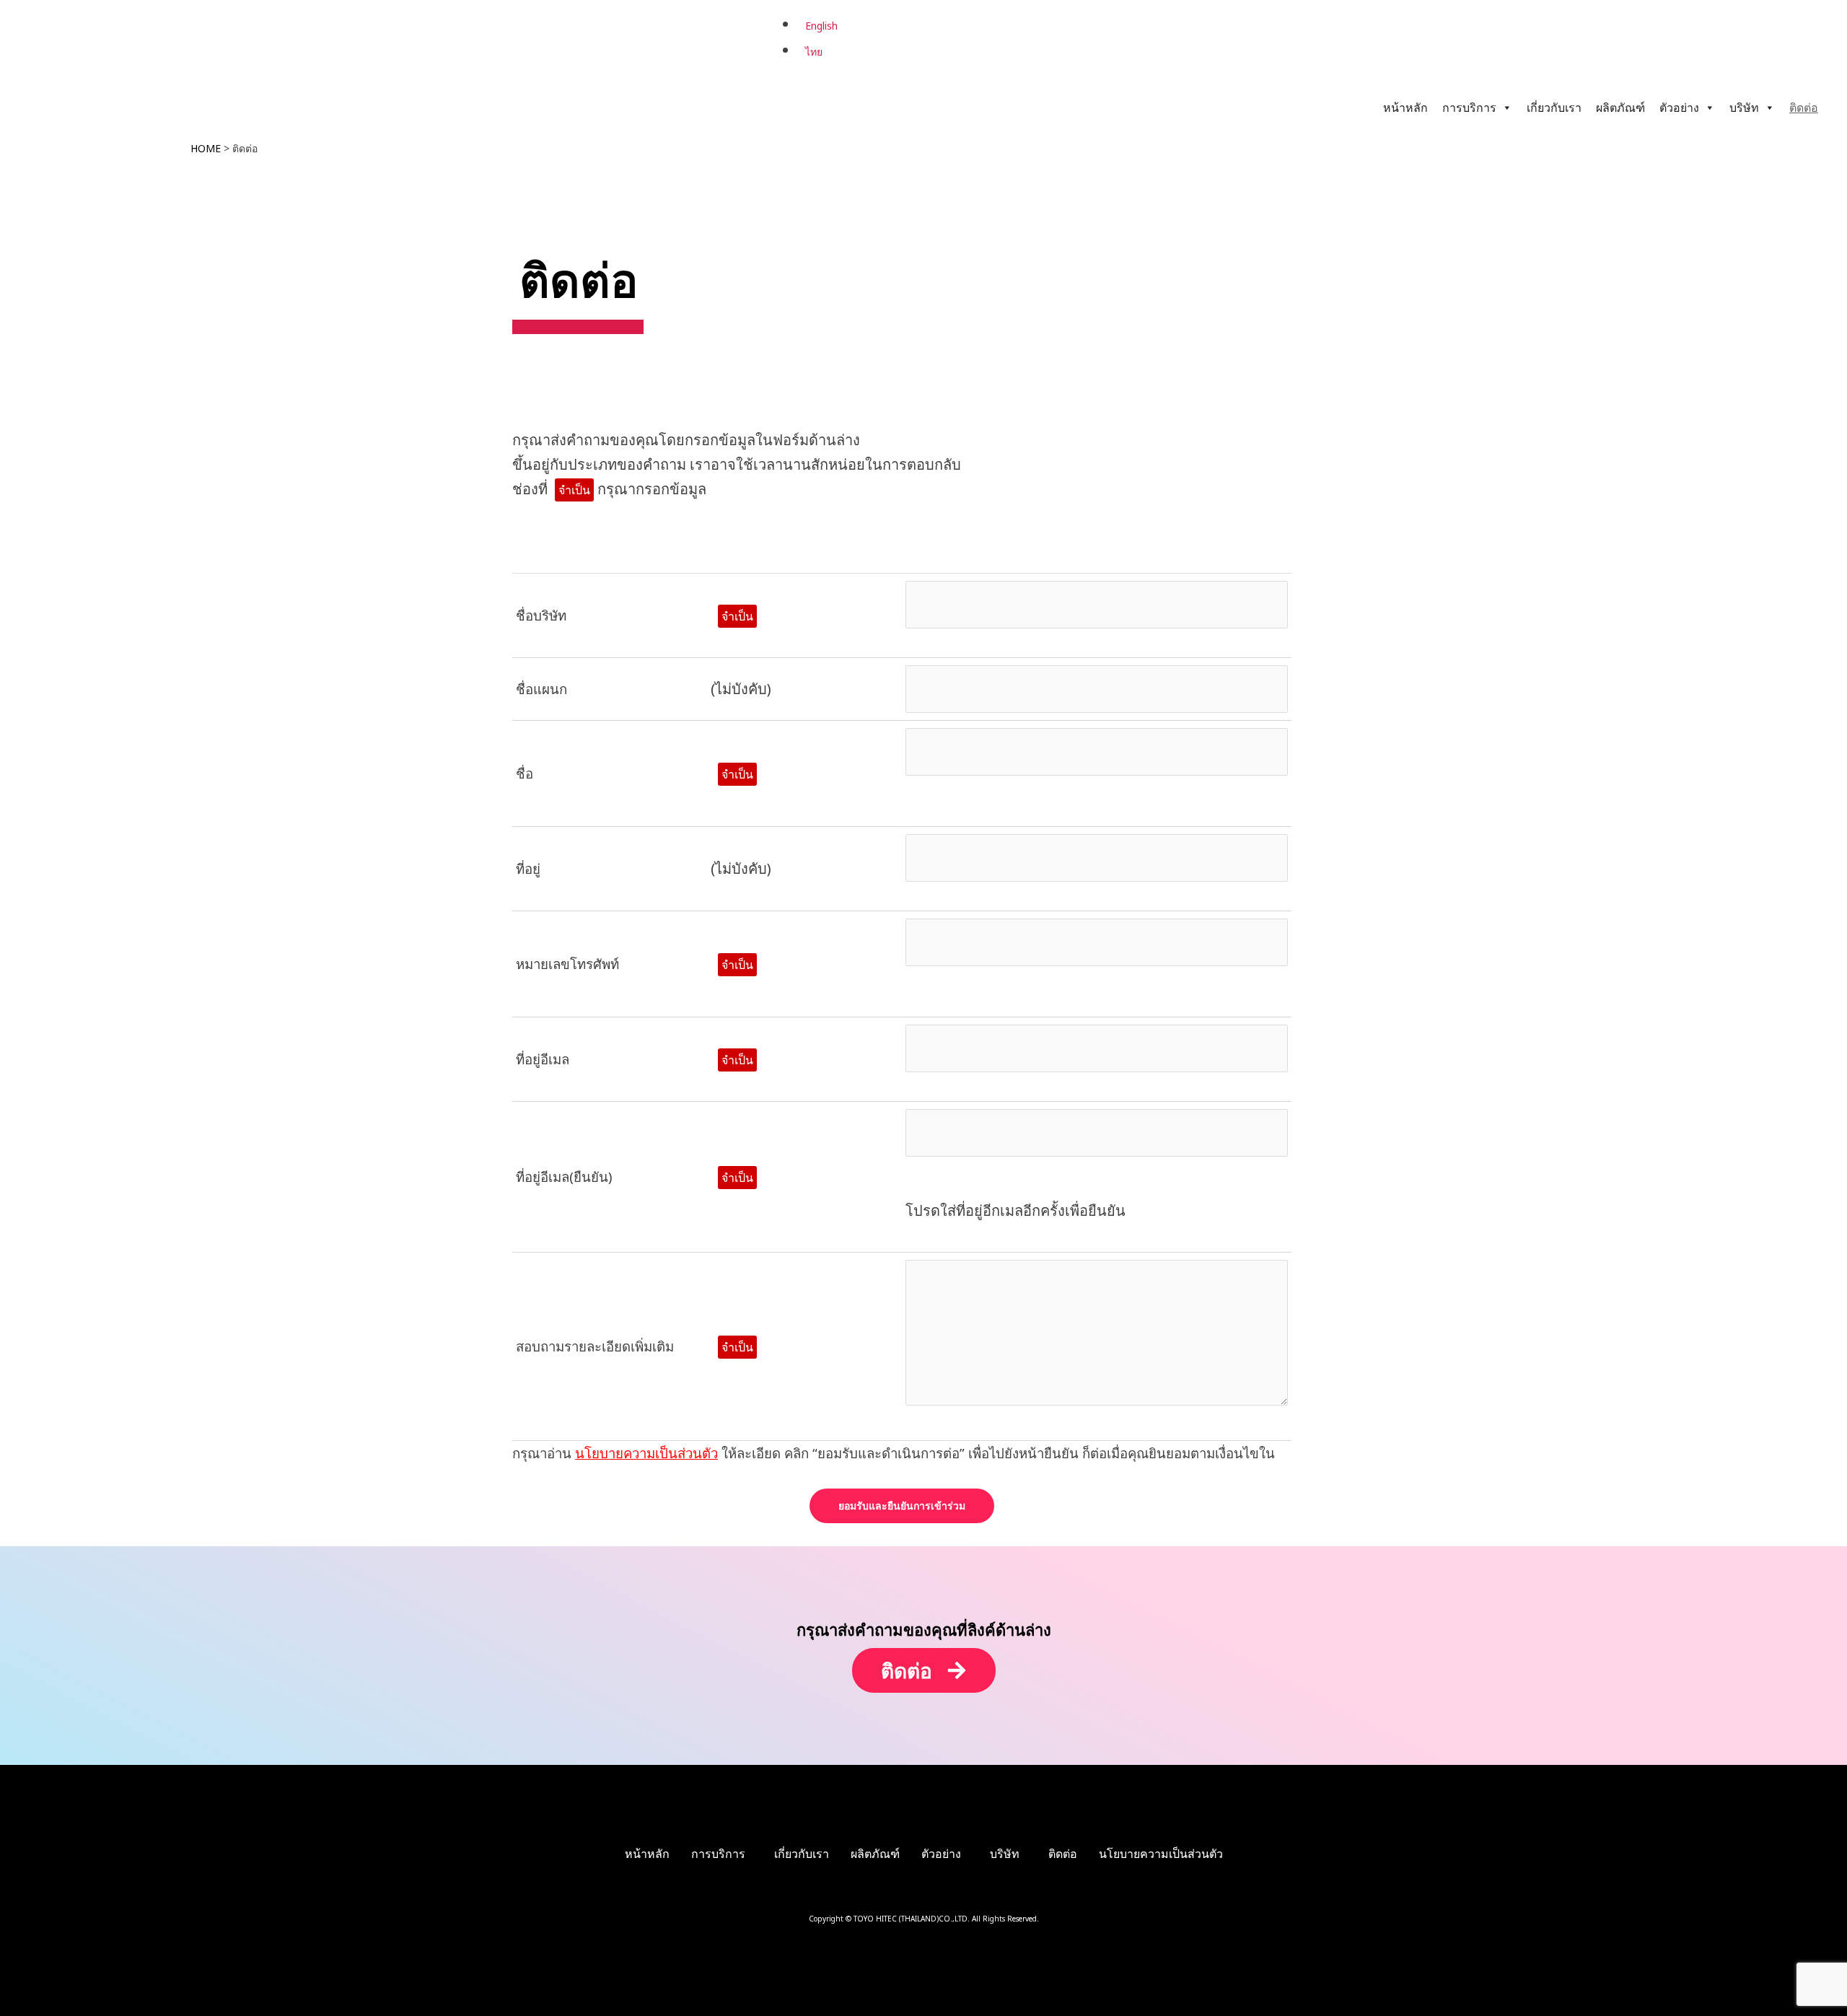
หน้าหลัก (1405, 108)
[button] (722, 1854)
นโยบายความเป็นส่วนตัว (646, 1453)
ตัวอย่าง (1679, 108)
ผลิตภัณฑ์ (1620, 108)
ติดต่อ (1804, 108)
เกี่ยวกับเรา (1554, 108)
